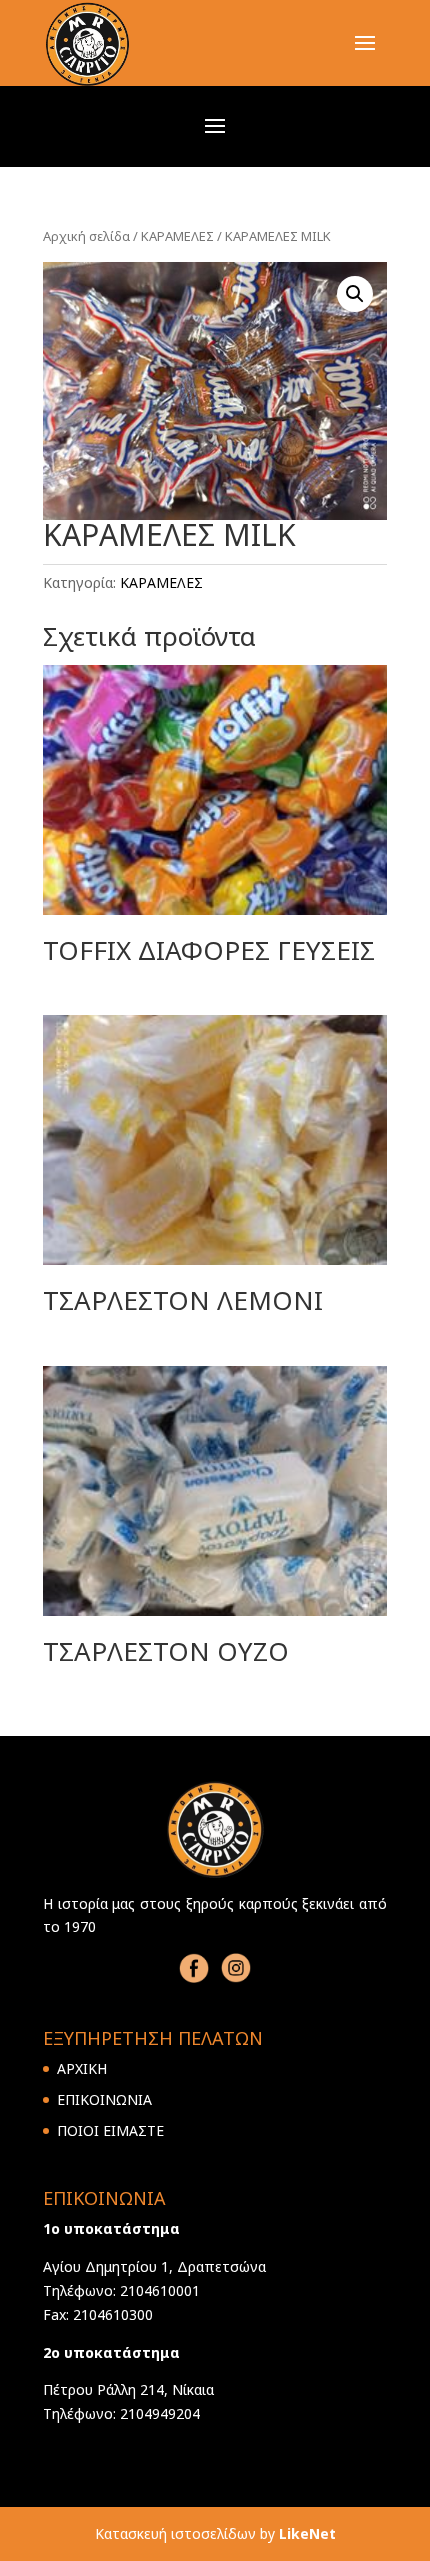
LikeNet (307, 2533)
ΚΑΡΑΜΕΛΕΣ (177, 236)
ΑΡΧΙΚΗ (82, 2068)
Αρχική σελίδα (86, 236)
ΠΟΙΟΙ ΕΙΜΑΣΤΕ (110, 2130)
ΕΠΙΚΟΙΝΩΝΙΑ (104, 2099)
